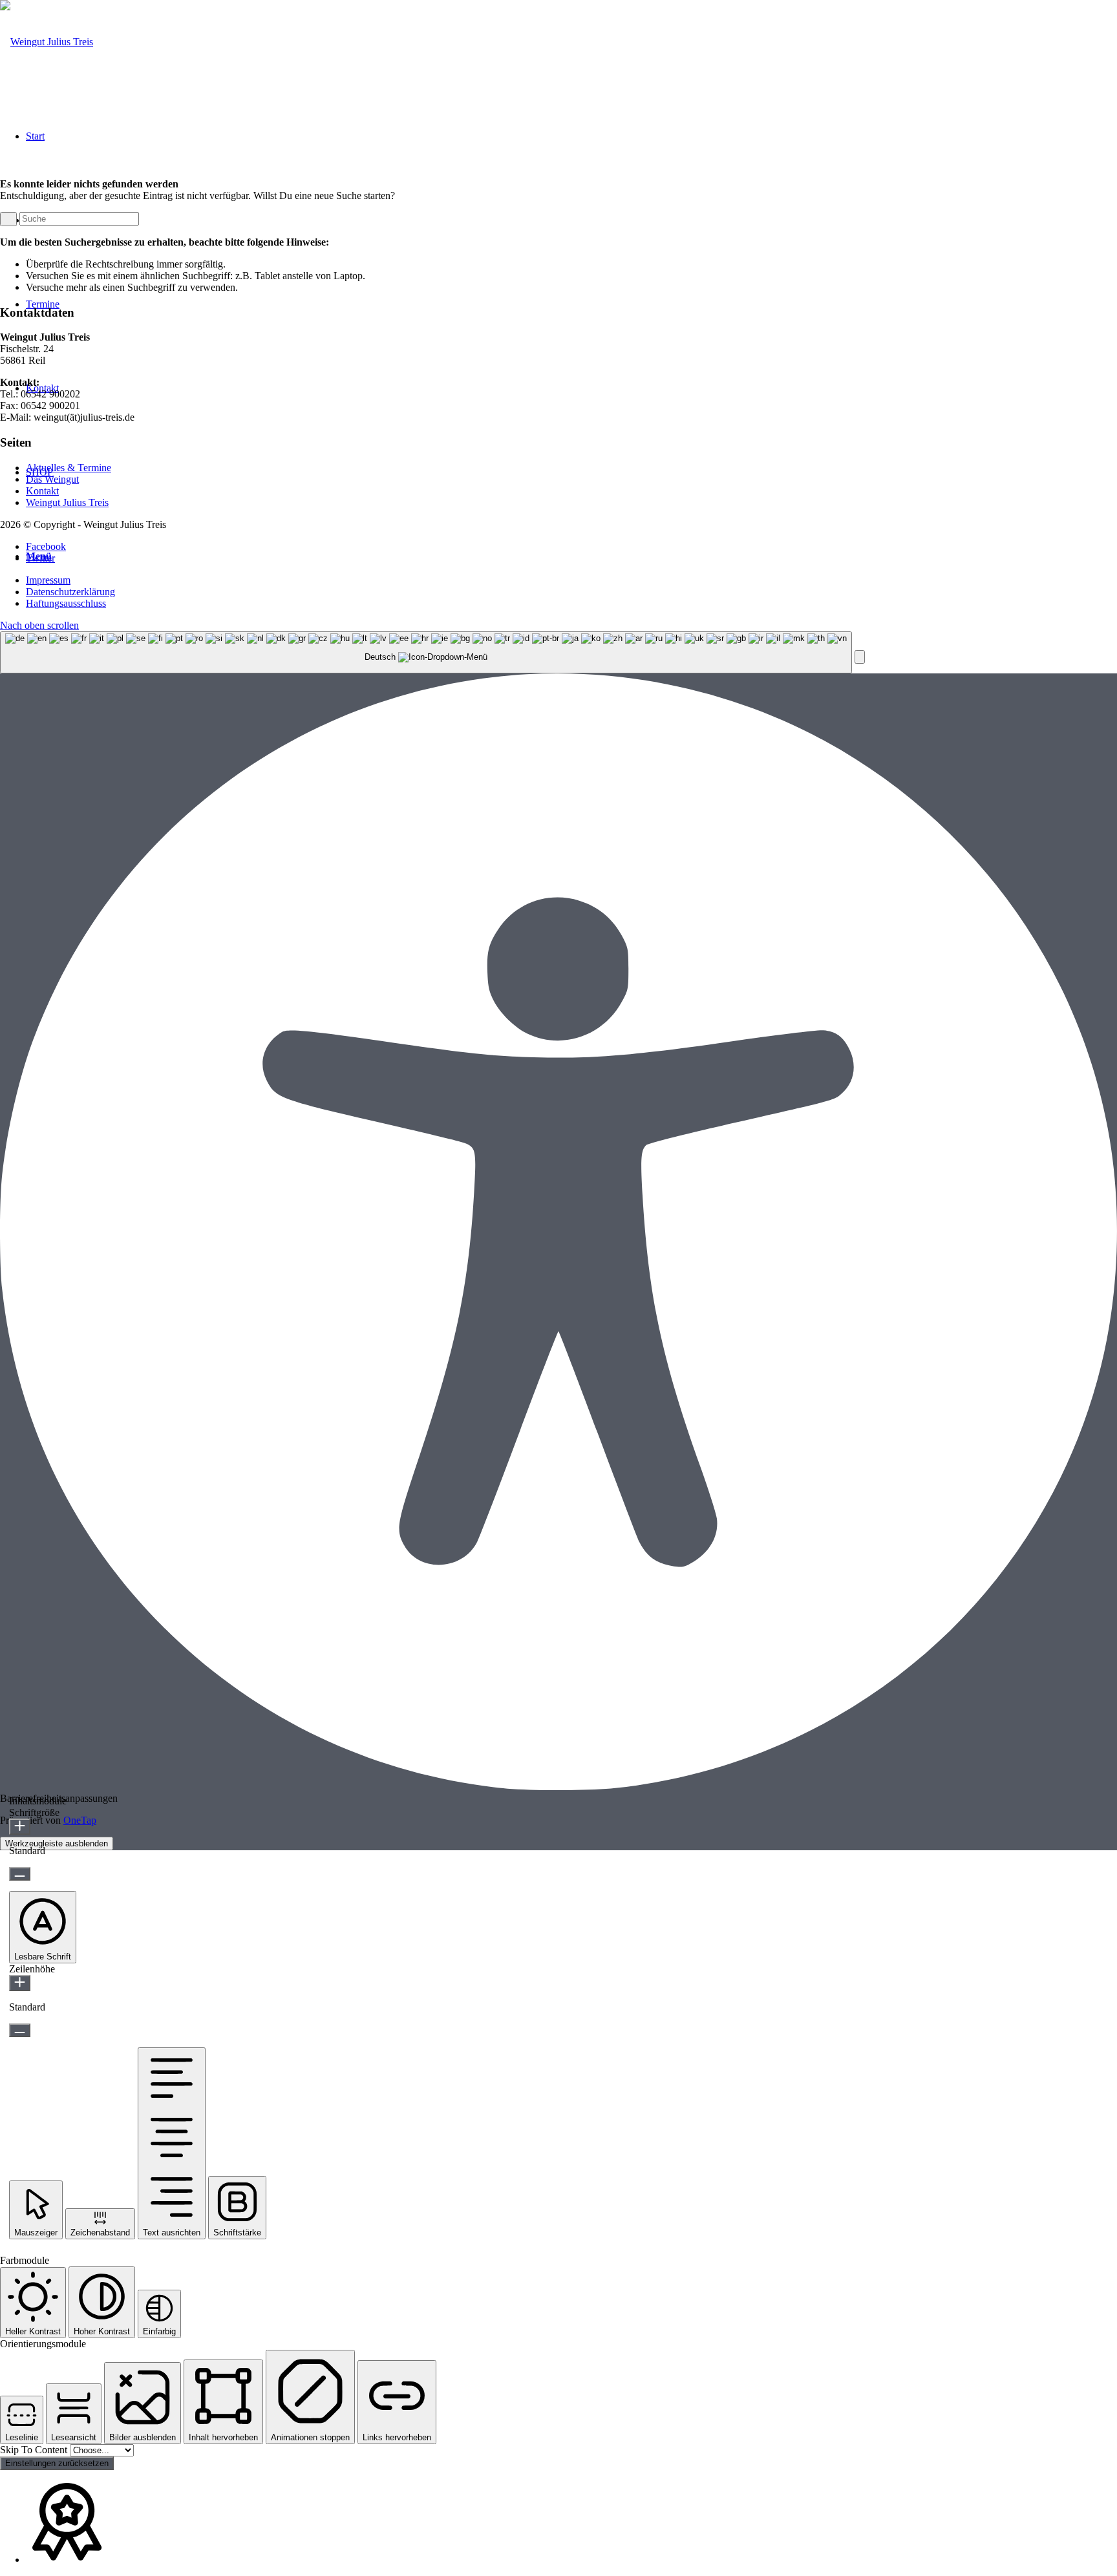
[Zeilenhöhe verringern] (20, 2030)
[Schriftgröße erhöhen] (20, 1827)
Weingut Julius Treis (67, 502)
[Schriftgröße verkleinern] (20, 1874)
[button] (860, 657)
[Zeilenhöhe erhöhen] (20, 1983)
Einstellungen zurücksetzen (57, 2463)
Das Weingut (52, 479)
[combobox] (426, 652)
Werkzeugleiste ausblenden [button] (57, 1843)
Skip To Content (35, 2450)
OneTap (80, 1820)
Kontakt (42, 491)
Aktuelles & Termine (69, 468)
